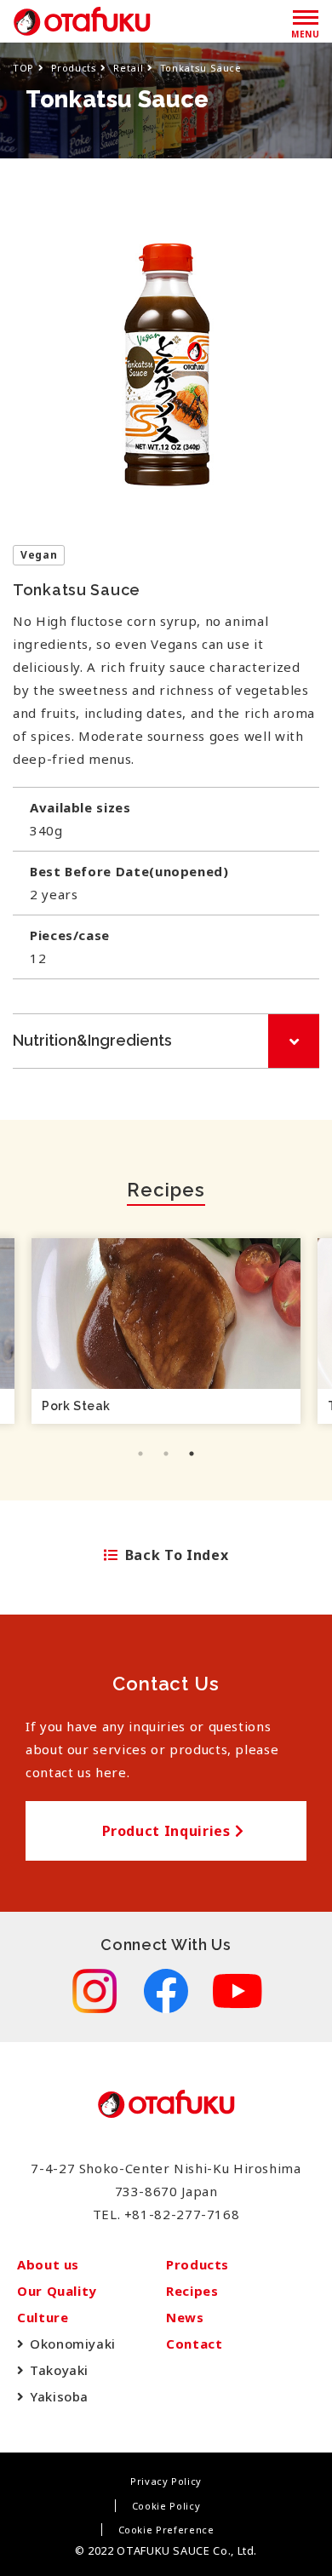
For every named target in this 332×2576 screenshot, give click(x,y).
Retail (128, 68)
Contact (194, 2344)
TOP (23, 68)
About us (48, 2264)
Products (74, 68)
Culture (43, 2317)
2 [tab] (166, 1454)
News (185, 2317)
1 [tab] (140, 1454)
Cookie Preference (166, 2530)
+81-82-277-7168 (182, 2214)
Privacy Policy (166, 2481)
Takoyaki (59, 2370)
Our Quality (57, 2291)
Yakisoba (59, 2396)
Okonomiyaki (73, 2344)
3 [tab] (192, 1454)
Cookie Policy (166, 2506)
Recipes (192, 2291)
